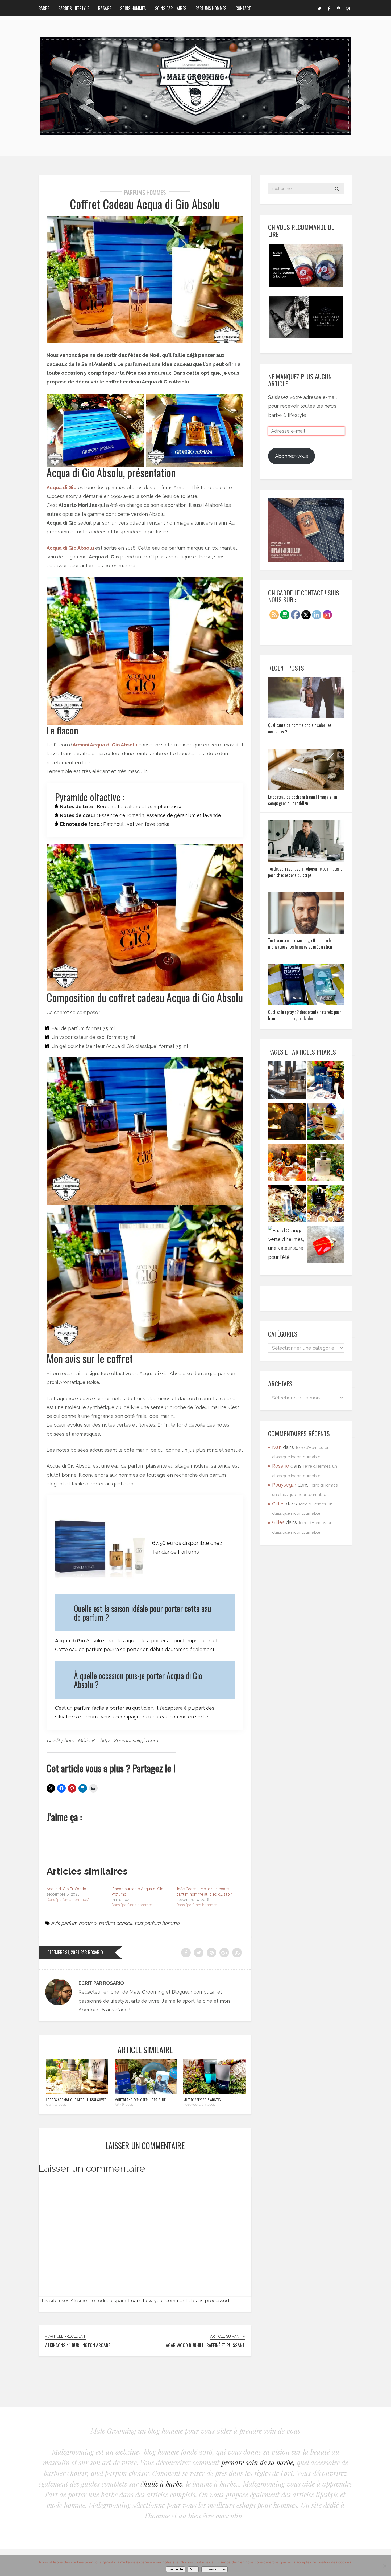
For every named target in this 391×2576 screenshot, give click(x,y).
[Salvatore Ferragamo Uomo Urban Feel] (325, 1081)
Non (193, 2569)
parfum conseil (115, 1923)
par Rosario (92, 1952)
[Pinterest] (338, 8)
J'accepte (176, 2569)
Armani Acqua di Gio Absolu (105, 745)
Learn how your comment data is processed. (179, 2301)
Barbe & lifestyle (74, 8)
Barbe (44, 8)
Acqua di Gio (62, 487)
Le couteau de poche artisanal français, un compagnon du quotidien (303, 800)
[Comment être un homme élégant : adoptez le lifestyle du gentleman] (287, 1123)
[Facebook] (329, 8)
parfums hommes (145, 192)
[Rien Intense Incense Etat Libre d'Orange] (287, 1164)
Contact (243, 8)
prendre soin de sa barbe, (258, 2462)
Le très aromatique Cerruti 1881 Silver (76, 2099)
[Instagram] (348, 8)
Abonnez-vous (292, 456)
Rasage (105, 8)
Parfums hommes (211, 8)
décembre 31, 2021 (63, 1952)
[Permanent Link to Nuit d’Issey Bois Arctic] (215, 2092)
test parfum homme (157, 1923)
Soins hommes (133, 8)
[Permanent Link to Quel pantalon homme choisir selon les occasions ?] (306, 717)
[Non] (384, 2566)
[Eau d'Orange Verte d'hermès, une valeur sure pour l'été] (287, 1244)
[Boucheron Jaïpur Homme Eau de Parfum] (325, 1123)
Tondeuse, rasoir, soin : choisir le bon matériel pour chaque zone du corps (306, 872)
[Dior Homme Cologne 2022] (287, 1205)
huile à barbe (163, 2484)
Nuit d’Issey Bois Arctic (202, 2099)
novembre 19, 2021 (199, 2104)
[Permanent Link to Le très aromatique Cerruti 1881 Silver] (77, 2092)
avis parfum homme (74, 1923)
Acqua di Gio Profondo (66, 1889)
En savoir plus (215, 2569)
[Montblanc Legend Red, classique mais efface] (325, 1246)
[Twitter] (319, 8)
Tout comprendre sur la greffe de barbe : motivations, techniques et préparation (301, 944)
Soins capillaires (171, 8)
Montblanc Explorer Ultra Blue (140, 2099)
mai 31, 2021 (56, 2104)
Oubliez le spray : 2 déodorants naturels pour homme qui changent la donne (305, 1015)
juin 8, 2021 (124, 2104)
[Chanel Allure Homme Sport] (325, 1164)
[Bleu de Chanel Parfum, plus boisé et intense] (325, 1205)
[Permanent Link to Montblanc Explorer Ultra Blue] (146, 2092)
